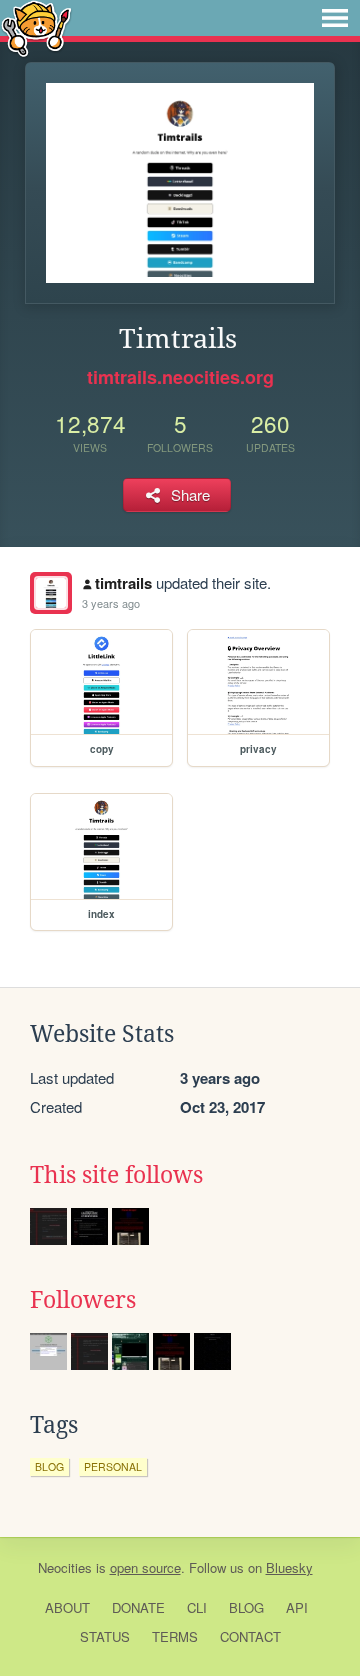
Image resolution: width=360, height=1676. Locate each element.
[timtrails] (51, 593)
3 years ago (111, 603)
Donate (138, 1607)
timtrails (123, 583)
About (67, 1607)
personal (113, 1466)
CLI (197, 1607)
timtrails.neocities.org (180, 377)
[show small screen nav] (335, 18)
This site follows (116, 1175)
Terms (175, 1636)
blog (49, 1466)
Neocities (65, 1567)
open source (145, 1567)
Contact (250, 1636)
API (297, 1607)
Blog (246, 1607)
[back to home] (36, 27)
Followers (83, 1300)
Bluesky (289, 1567)
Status (105, 1636)
